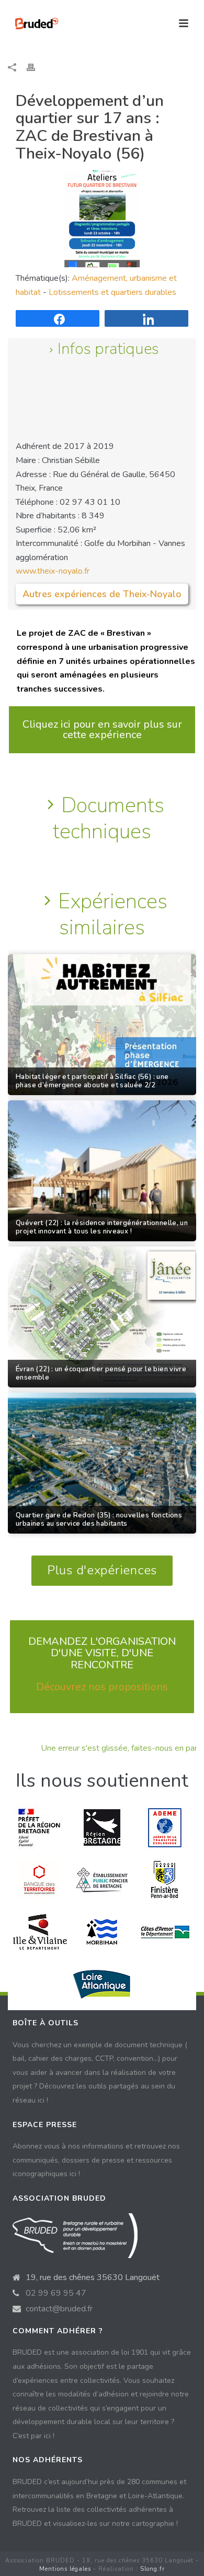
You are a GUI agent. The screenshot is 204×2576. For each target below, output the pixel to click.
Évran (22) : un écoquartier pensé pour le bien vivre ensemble (101, 1374)
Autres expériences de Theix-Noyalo (102, 594)
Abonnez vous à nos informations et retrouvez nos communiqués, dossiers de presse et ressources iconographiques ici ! (96, 2160)
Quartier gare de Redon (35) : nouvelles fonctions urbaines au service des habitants (99, 1520)
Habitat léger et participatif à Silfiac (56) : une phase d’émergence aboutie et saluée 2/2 (92, 1082)
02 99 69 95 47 (56, 2293)
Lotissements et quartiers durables (112, 292)
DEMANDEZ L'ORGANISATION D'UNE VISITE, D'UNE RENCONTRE (102, 1653)
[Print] (36, 67)
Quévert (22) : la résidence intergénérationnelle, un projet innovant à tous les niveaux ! (102, 1228)
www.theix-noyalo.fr (53, 571)
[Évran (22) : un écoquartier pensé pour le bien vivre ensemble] (102, 1317)
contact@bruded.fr (59, 2309)
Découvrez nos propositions (102, 1687)
